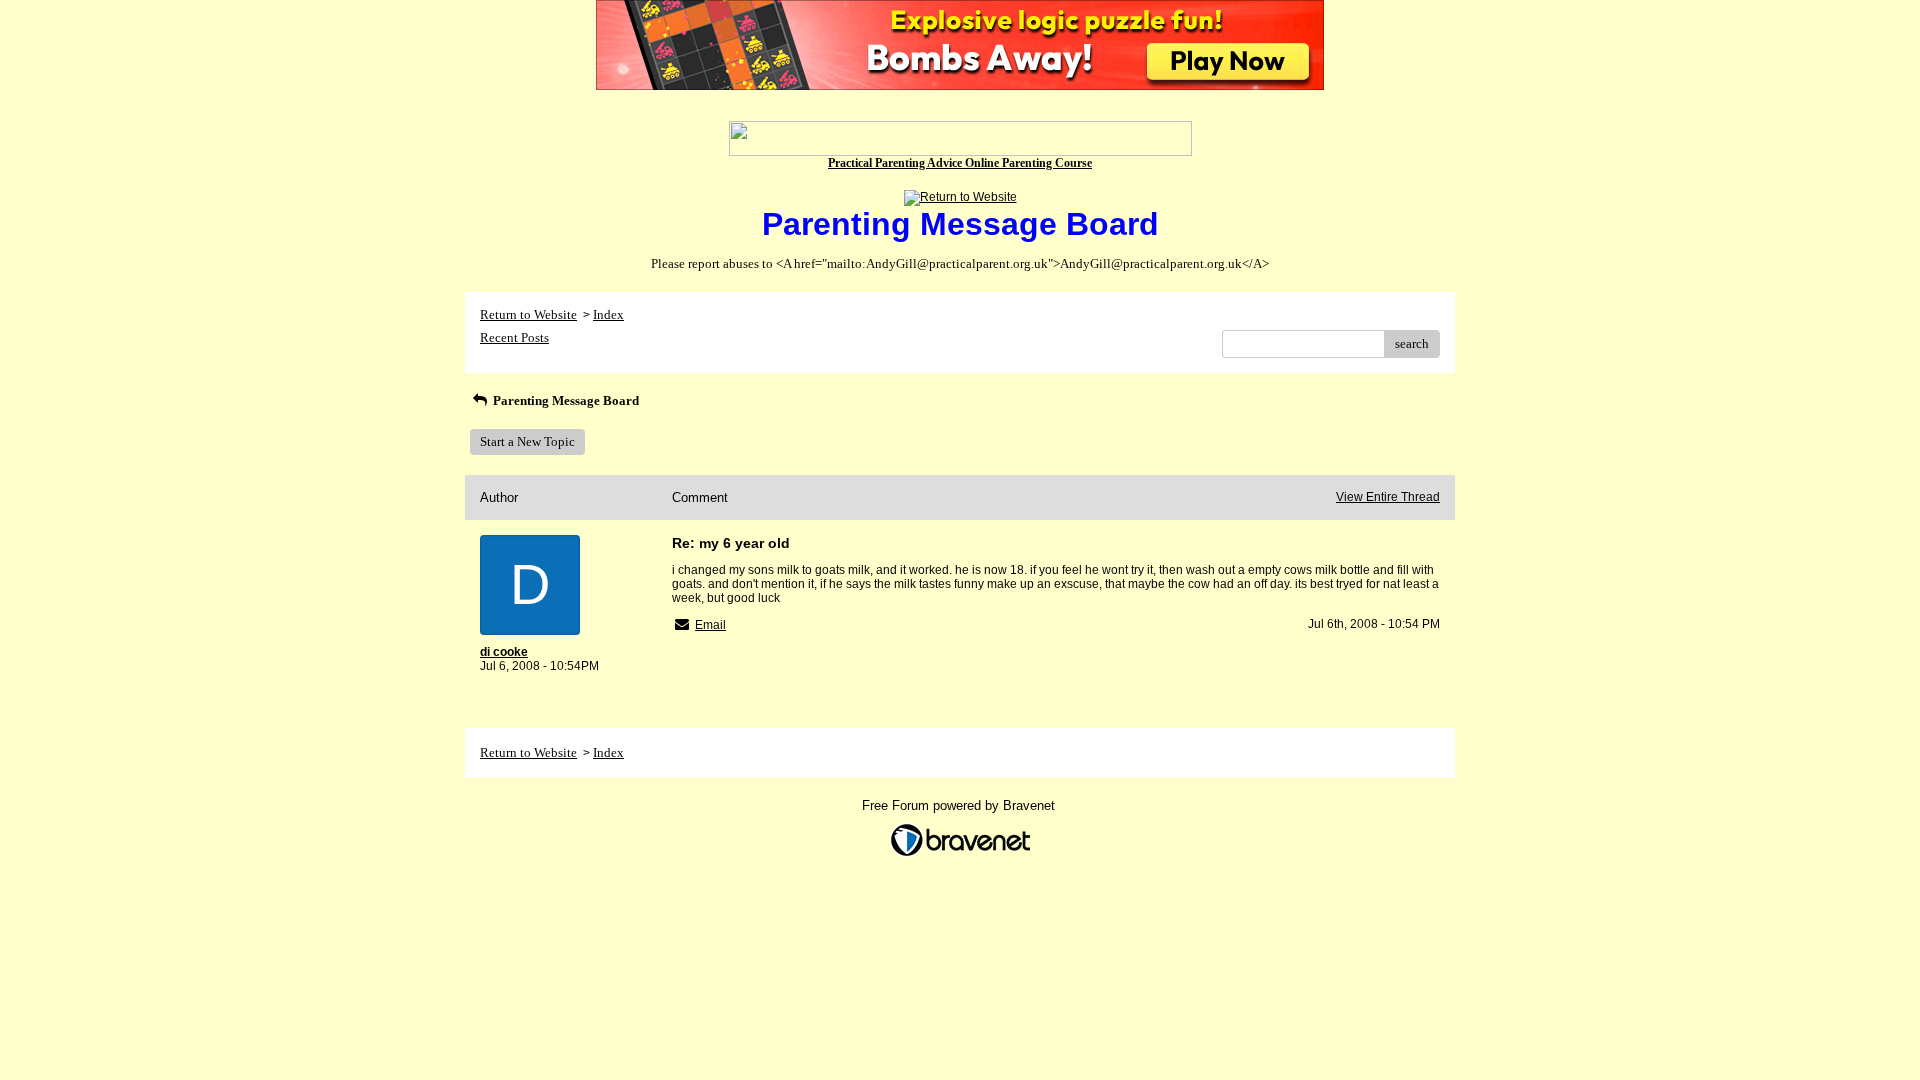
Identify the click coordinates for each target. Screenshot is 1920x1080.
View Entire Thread (1388, 497)
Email (710, 625)
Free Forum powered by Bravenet (960, 805)
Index (608, 314)
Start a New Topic (527, 441)
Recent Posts (514, 337)
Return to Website (528, 314)
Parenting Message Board (564, 400)
